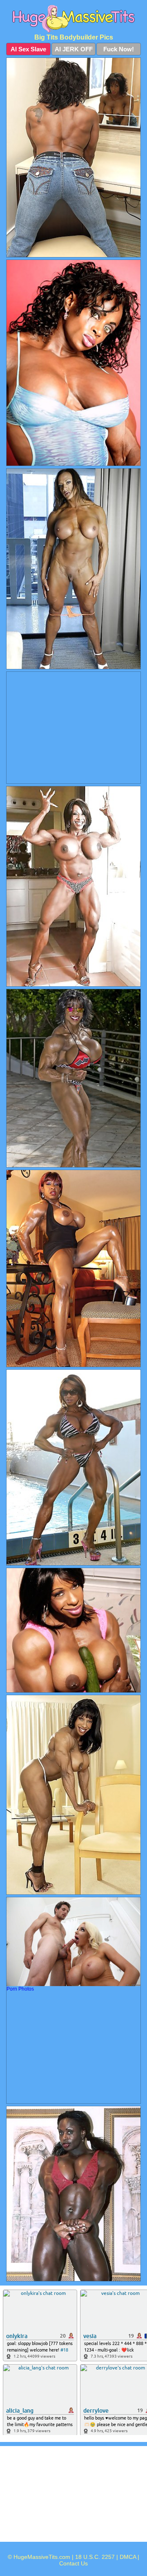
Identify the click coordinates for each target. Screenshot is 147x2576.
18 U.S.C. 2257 (95, 2557)
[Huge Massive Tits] (73, 19)
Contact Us (73, 2563)
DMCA (128, 2557)
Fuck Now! (119, 49)
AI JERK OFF (74, 49)
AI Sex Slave (28, 49)
